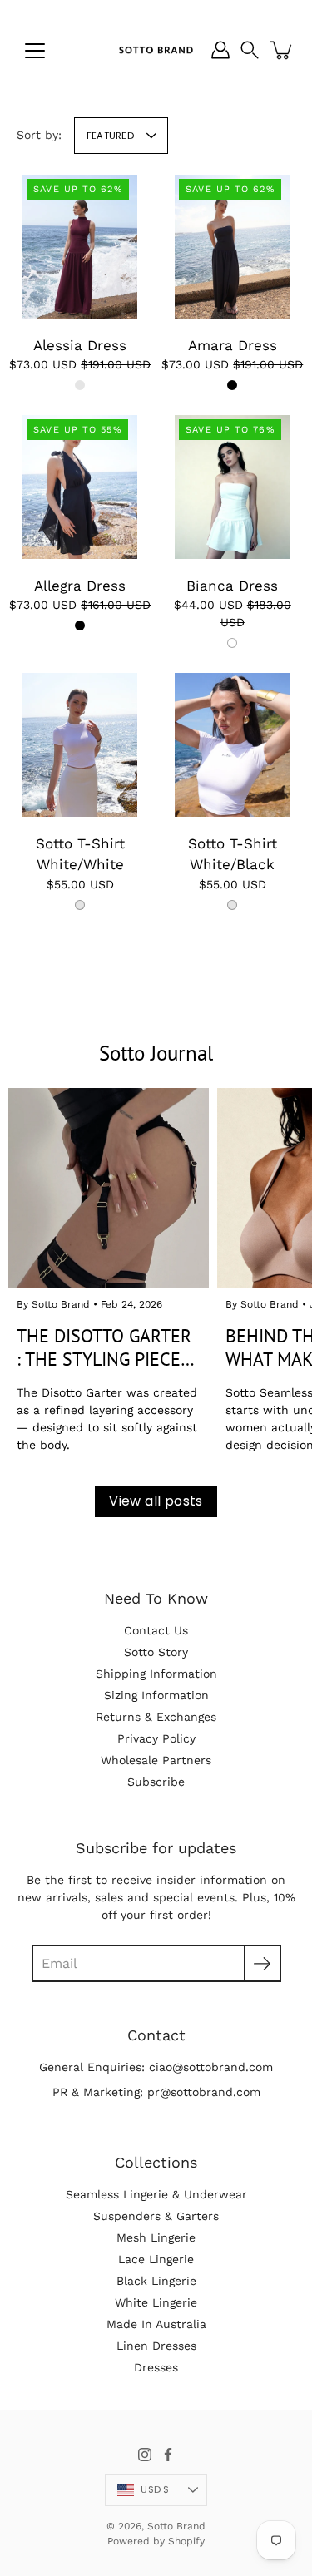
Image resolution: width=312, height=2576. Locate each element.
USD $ (155, 2489)
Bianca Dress (232, 586)
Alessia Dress (80, 345)
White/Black (232, 905)
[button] (250, 50)
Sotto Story (156, 1652)
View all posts (156, 1501)
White (232, 643)
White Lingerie (156, 2302)
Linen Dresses (156, 2346)
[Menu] (35, 51)
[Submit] (262, 1963)
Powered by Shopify (156, 2541)
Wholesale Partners (156, 1760)
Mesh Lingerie (156, 2237)
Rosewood (80, 385)
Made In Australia (156, 2324)
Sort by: (39, 135)
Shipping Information (156, 1674)
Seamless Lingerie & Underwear (156, 2194)
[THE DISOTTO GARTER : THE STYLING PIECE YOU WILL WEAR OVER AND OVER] (109, 1188)
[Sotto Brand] (156, 50)
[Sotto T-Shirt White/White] (80, 745)
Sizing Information (156, 1695)
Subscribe (156, 1782)
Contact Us (156, 1630)
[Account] (220, 50)
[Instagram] (145, 2455)
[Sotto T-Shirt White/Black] (232, 745)
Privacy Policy (156, 1738)
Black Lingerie (156, 2281)
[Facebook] (168, 2455)
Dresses (156, 2367)
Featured (110, 136)
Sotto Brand (176, 2526)
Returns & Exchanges (156, 1717)
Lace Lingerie (156, 2259)
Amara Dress (232, 345)
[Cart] (282, 50)
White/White (80, 905)
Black (232, 385)
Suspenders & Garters (156, 2216)
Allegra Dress (80, 586)
